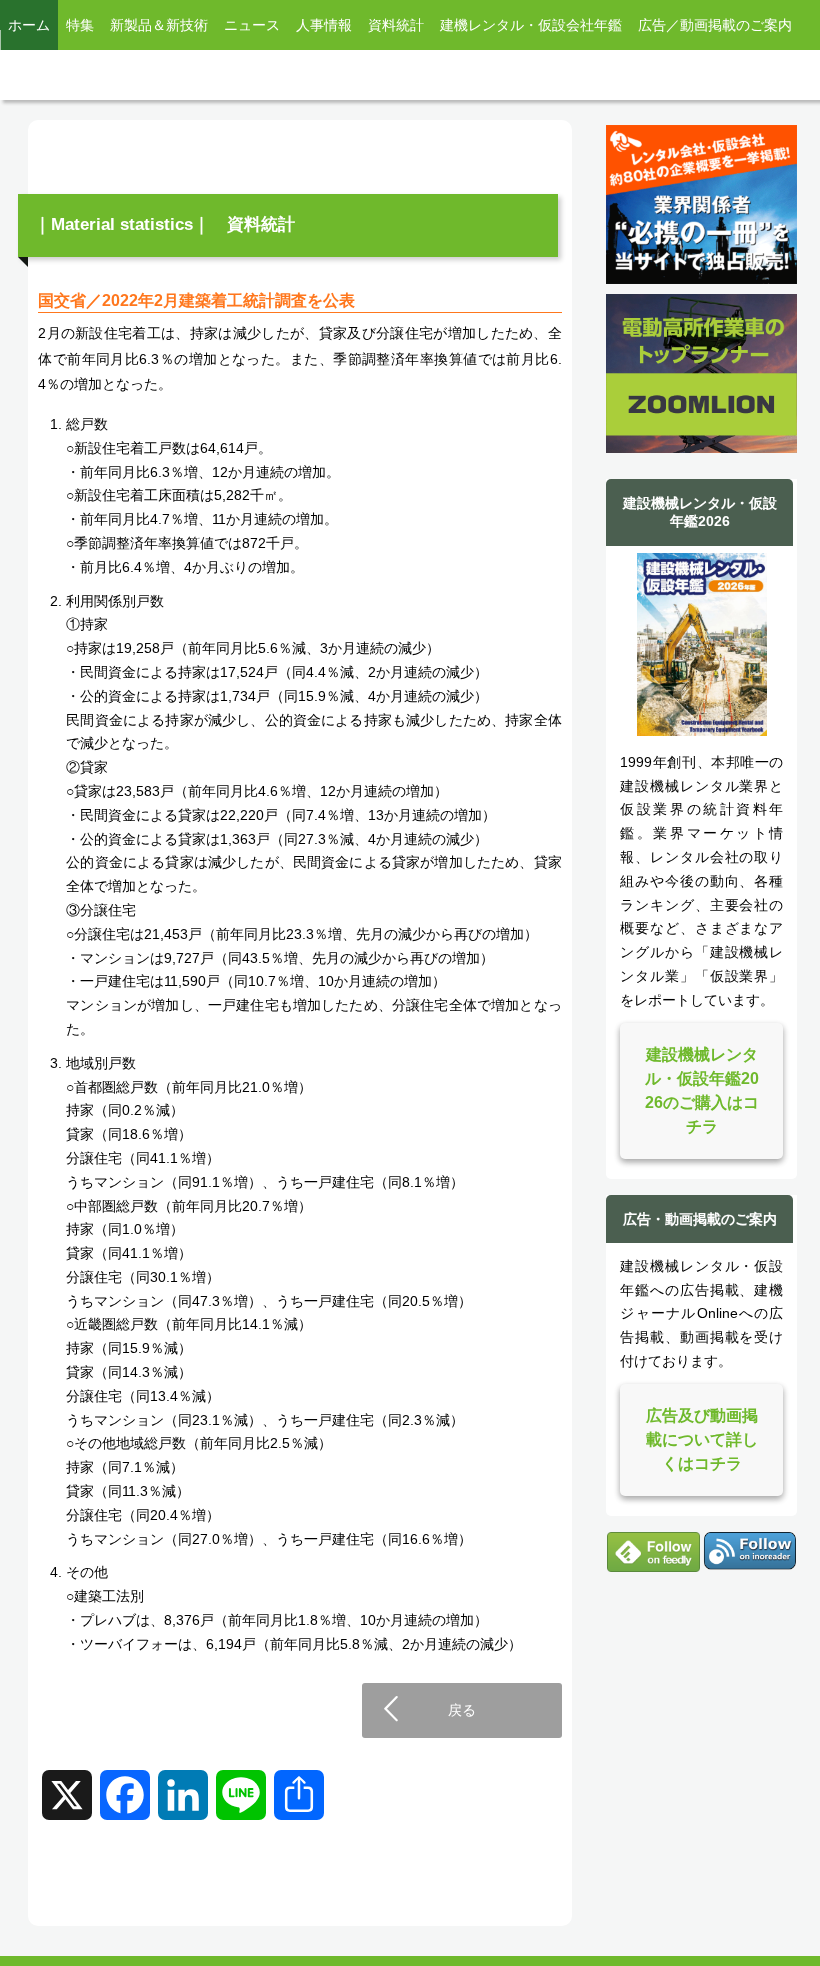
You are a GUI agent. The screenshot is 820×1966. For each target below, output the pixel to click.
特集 (80, 25)
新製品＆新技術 (159, 25)
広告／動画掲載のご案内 (715, 25)
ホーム (29, 25)
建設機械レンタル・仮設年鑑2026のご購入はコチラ (702, 1090)
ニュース (252, 25)
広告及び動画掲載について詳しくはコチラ (702, 1439)
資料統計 (396, 25)
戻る (462, 1710)
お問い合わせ (50, 75)
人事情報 (324, 25)
